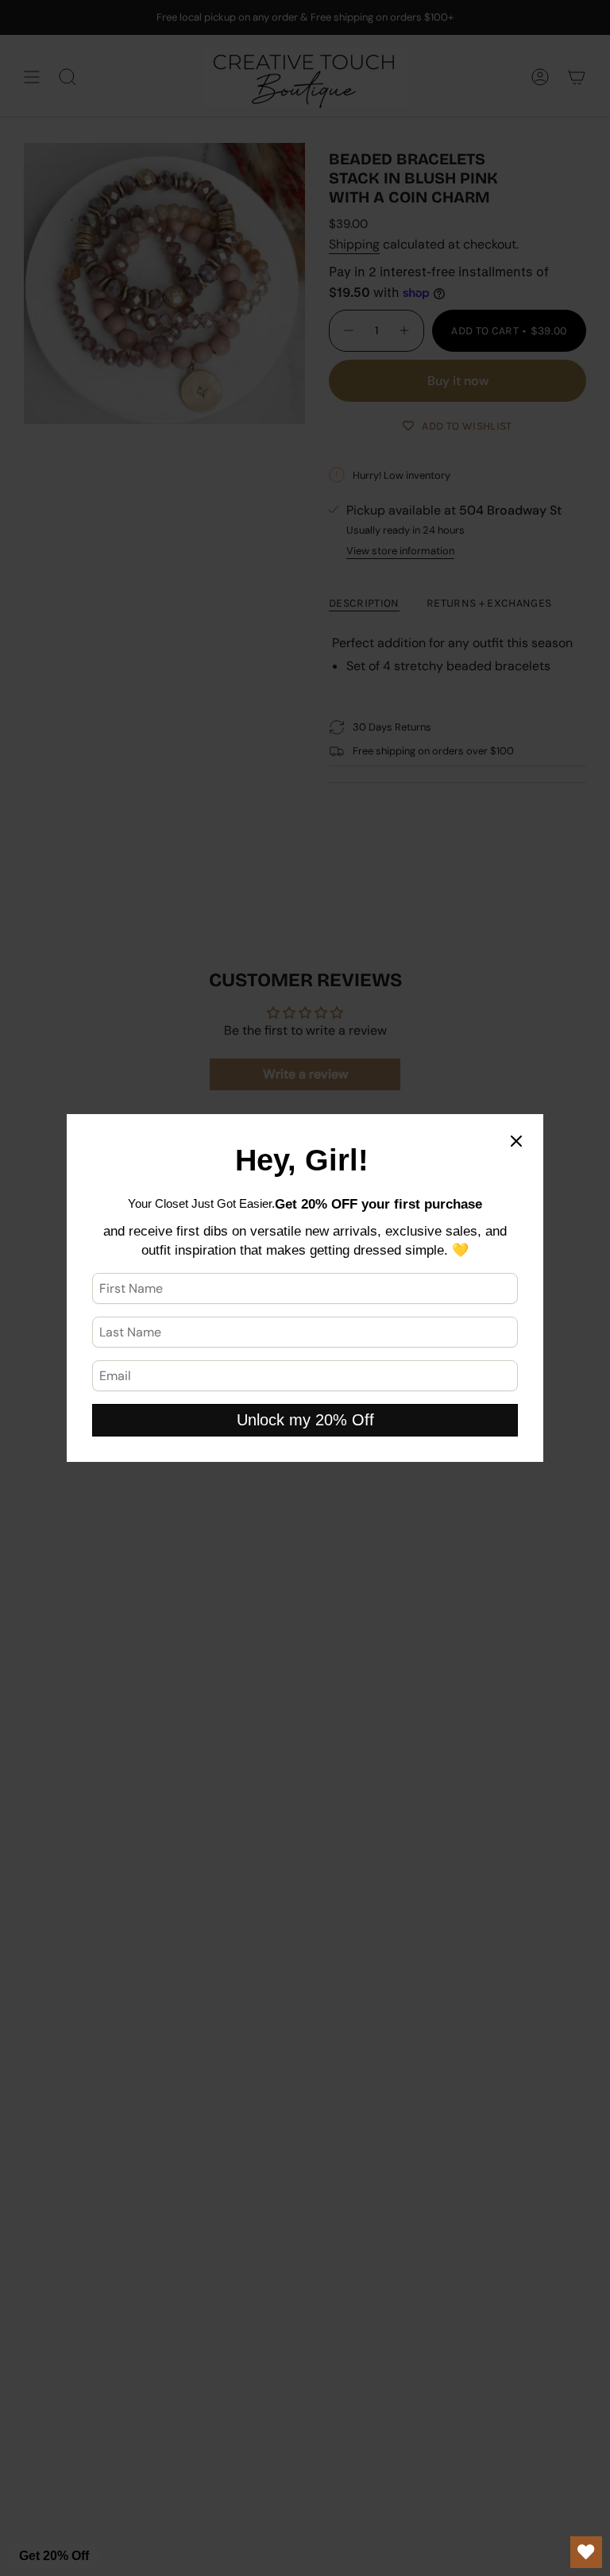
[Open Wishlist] (586, 2552)
